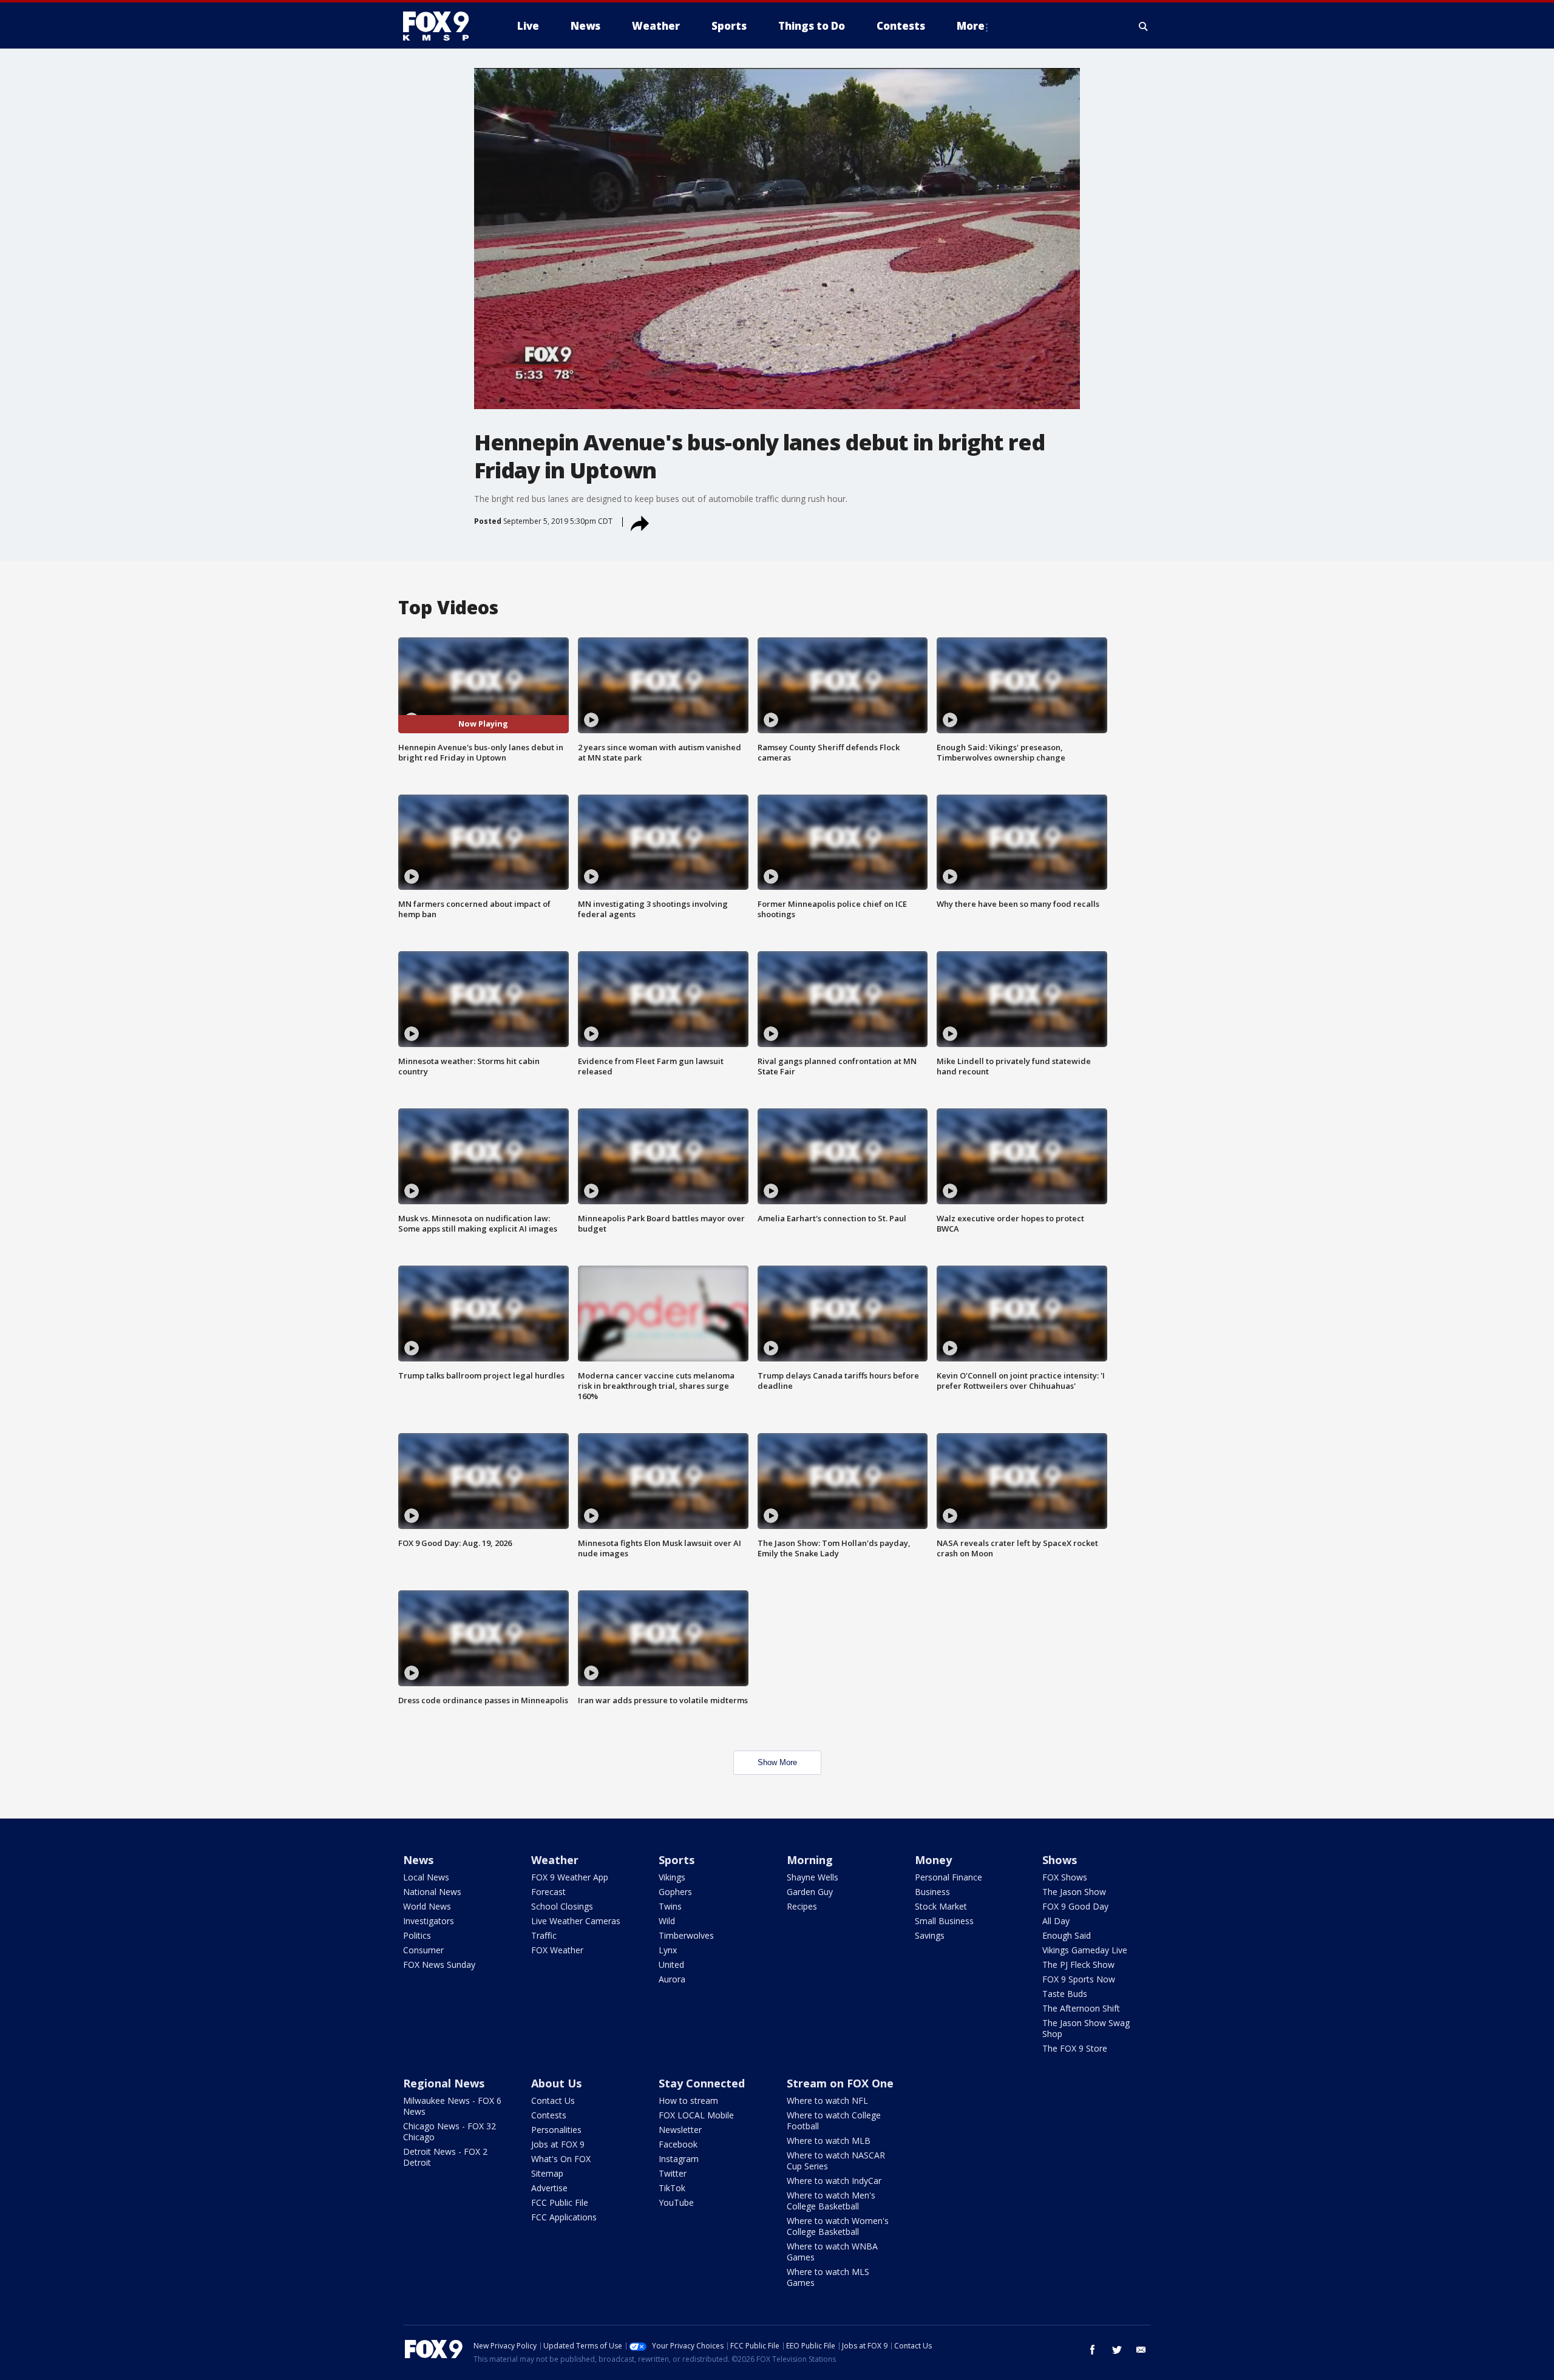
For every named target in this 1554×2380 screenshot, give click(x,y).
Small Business (944, 1921)
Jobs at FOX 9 (558, 2144)
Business (932, 1892)
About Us (556, 2083)
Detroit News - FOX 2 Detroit (445, 2157)
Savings (930, 1935)
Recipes (802, 1906)
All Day (1056, 1921)
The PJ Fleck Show (1078, 1965)
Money (933, 1860)
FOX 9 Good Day (1075, 1906)
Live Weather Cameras (576, 1921)
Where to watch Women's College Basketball (838, 2226)
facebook (1093, 2350)
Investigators (429, 1921)
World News (427, 1906)
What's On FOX (561, 2159)
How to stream (688, 2100)
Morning (810, 1860)
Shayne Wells (813, 1877)
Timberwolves (686, 1935)
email (1141, 2350)
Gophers (675, 1892)
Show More (777, 1762)
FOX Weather (557, 1950)
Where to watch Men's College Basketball (831, 2201)
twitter (1117, 2350)
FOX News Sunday (439, 1965)
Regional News (444, 2083)
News (418, 1860)
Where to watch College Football (834, 2121)
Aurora (672, 1979)
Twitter (673, 2173)
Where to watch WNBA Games (832, 2252)
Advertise (549, 2188)
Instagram (679, 2159)
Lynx (668, 1950)
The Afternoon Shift (1081, 2008)
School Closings (562, 1906)
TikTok (672, 2188)
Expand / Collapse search (1144, 26)
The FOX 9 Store (1075, 2048)
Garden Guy (810, 1892)
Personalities (556, 2130)
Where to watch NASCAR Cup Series (836, 2161)
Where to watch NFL (827, 2100)
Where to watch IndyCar (834, 2181)
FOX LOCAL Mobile (696, 2115)
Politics (417, 1935)
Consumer (423, 1950)
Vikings (672, 1877)
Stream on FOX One (840, 2083)
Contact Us (553, 2100)
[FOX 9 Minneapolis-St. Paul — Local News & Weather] (443, 26)
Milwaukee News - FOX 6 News (452, 2106)
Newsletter (680, 2130)
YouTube (676, 2202)
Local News (426, 1877)
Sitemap (547, 2173)
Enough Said (1067, 1935)
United (671, 1965)
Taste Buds (1065, 1994)
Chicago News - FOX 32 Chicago (450, 2131)
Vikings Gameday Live (1085, 1950)
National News (432, 1892)
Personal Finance (948, 1877)
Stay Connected (702, 2083)
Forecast (548, 1892)
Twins (670, 1906)
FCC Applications (564, 2217)
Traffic (544, 1935)
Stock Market (941, 1906)
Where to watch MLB (829, 2141)
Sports (677, 1860)
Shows (1060, 1860)
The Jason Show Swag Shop (1086, 2028)
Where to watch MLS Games (828, 2277)
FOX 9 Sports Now (1079, 1979)
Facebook (678, 2144)
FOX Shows (1065, 1877)
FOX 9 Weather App (570, 1877)
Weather (555, 1860)
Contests (549, 2115)
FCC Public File (560, 2202)
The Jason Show (1074, 1892)
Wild (667, 1921)
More (971, 26)
